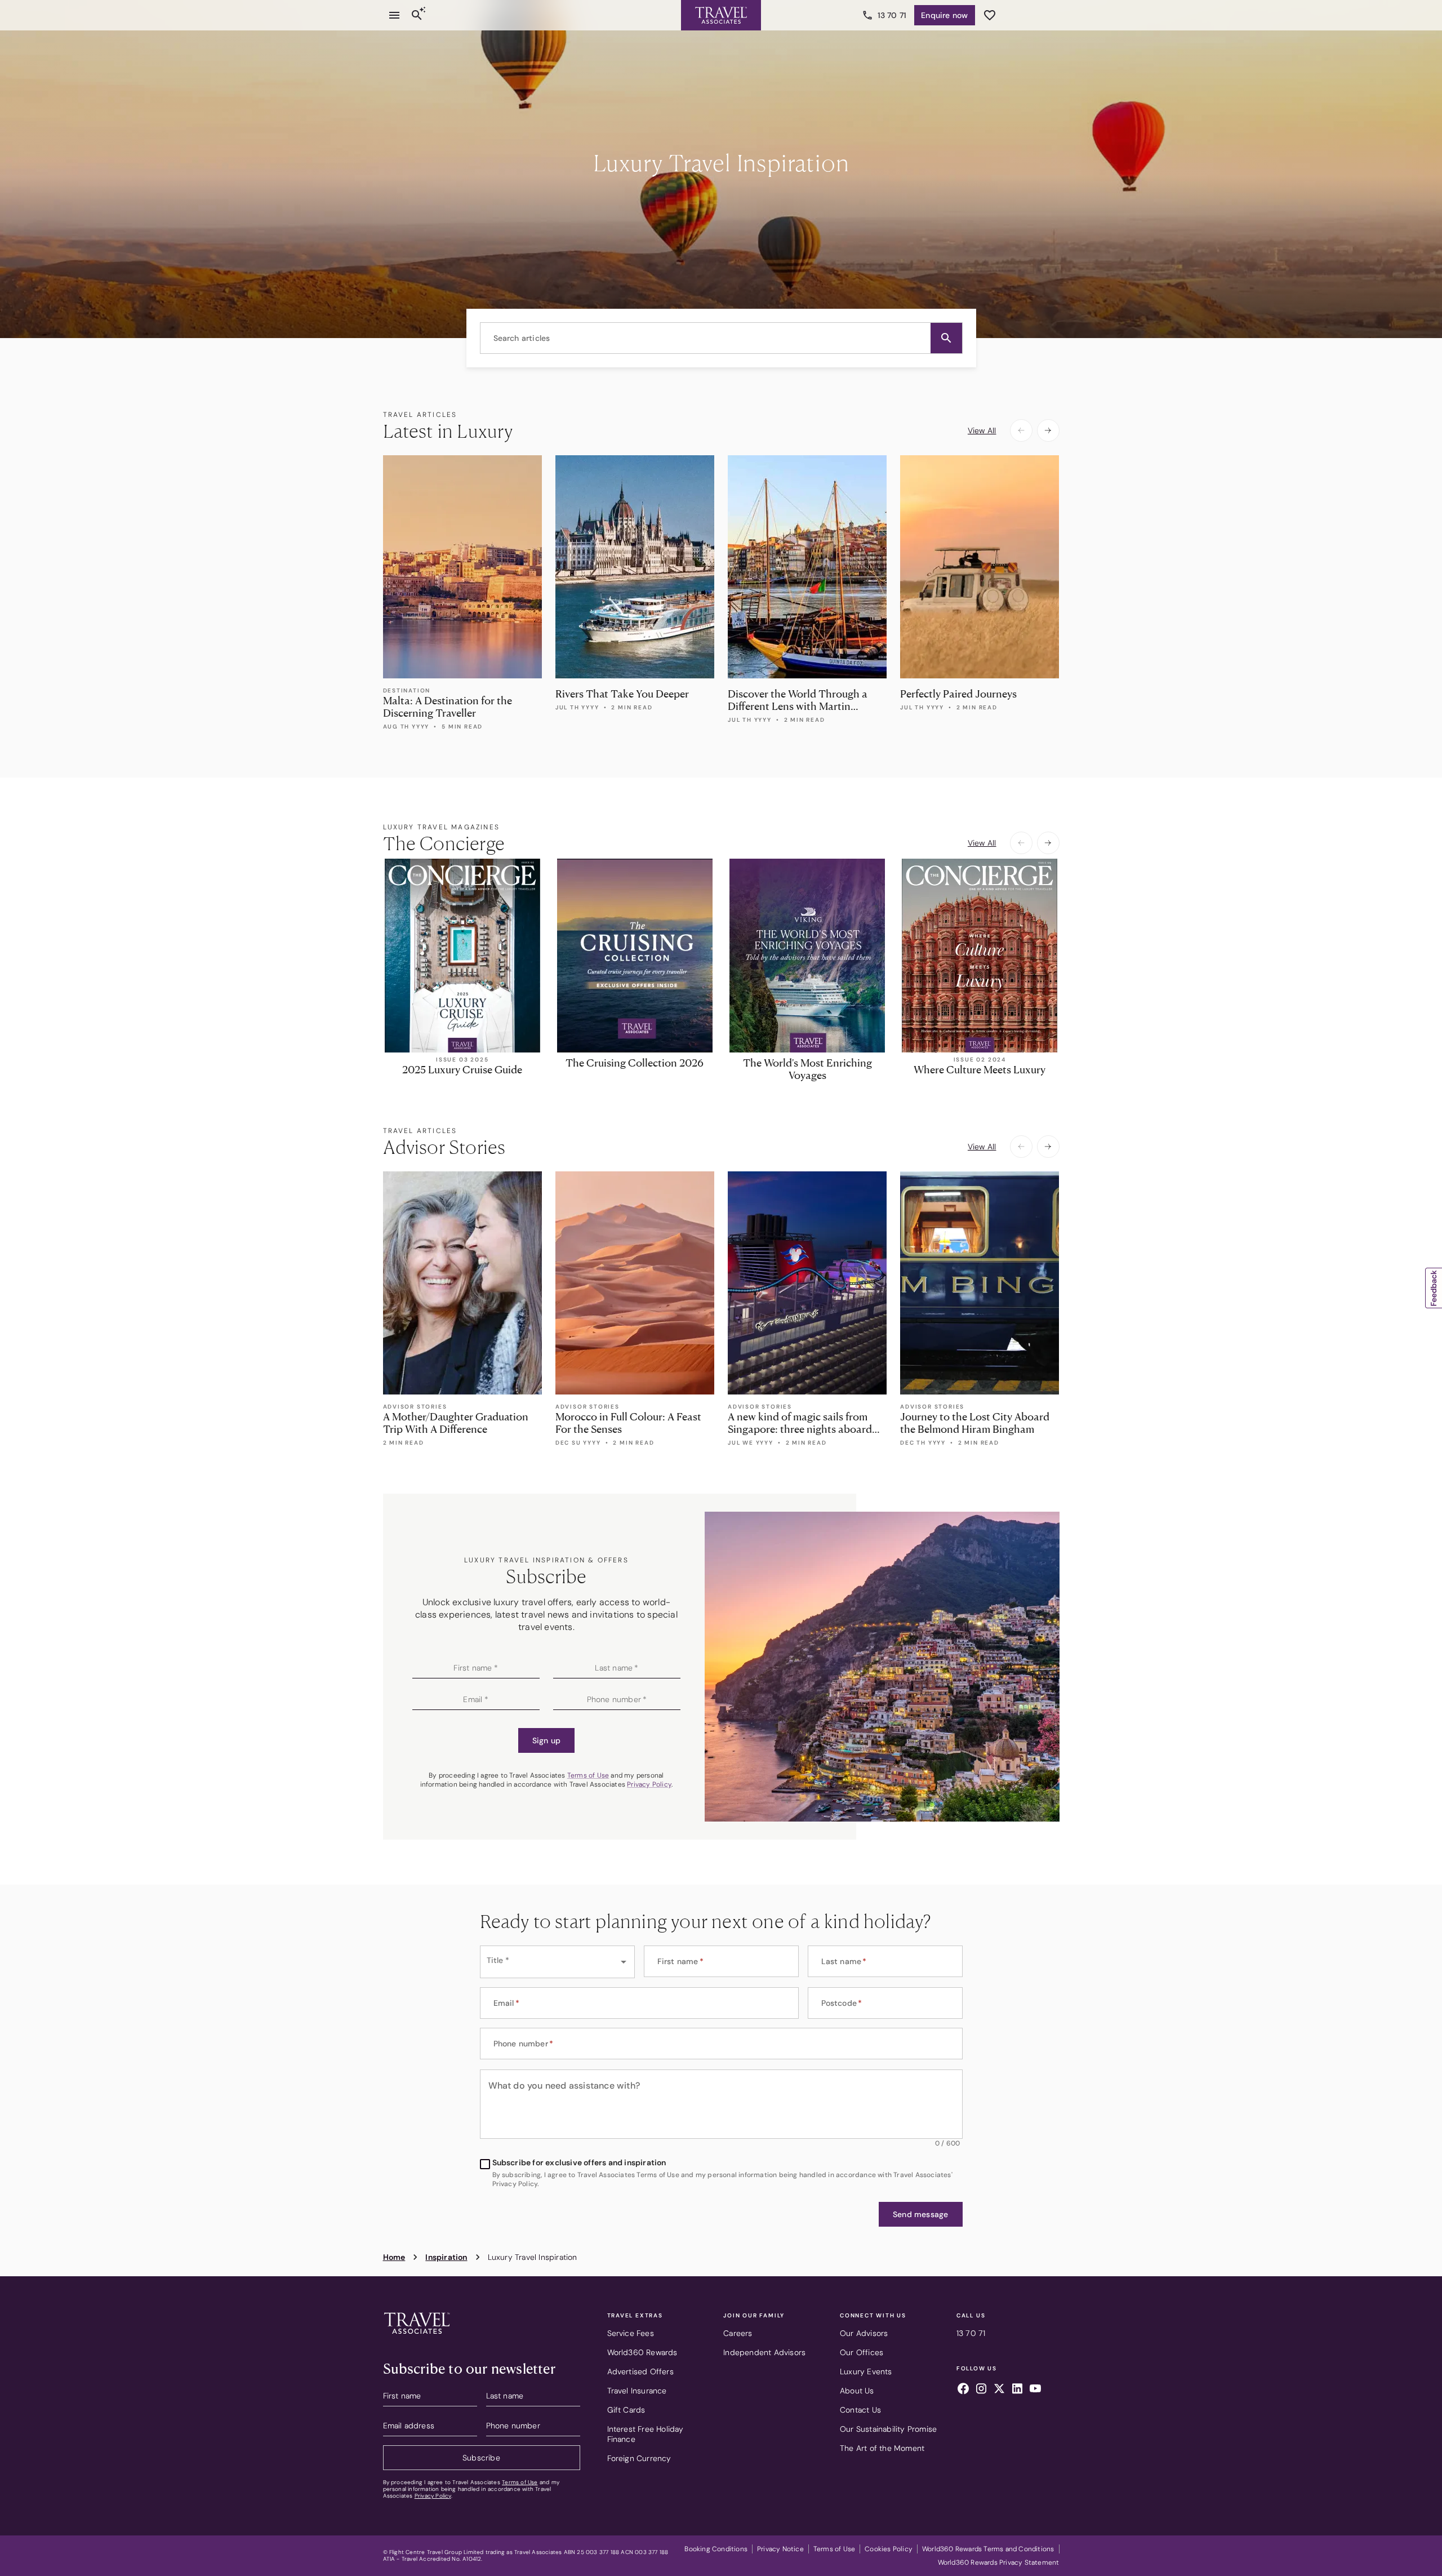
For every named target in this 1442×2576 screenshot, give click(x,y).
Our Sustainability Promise (888, 2429)
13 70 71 (892, 15)
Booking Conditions (716, 2549)
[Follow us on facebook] (963, 2390)
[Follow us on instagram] (981, 2390)
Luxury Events (866, 2371)
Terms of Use (588, 1775)
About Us (857, 2391)
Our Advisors (864, 2333)
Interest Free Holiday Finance (646, 2434)
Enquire (944, 15)
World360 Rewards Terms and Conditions (988, 2549)
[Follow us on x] (999, 2390)
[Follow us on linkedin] (1017, 2390)
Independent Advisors (764, 2352)
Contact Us (860, 2410)
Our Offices (862, 2352)
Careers (738, 2333)
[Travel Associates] (721, 15)
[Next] (1048, 430)
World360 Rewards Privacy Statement (999, 2562)
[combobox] (721, 338)
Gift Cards (626, 2410)
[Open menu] (394, 15)
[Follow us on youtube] (1035, 2390)
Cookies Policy (889, 2549)
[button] (946, 338)
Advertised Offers (640, 2371)
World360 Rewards (642, 2352)
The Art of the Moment (882, 2448)
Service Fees (631, 2333)
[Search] (417, 15)
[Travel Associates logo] (417, 2337)
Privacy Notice (780, 2549)
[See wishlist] (990, 15)
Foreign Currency (639, 2458)
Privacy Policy (649, 1784)
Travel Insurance (637, 2391)
